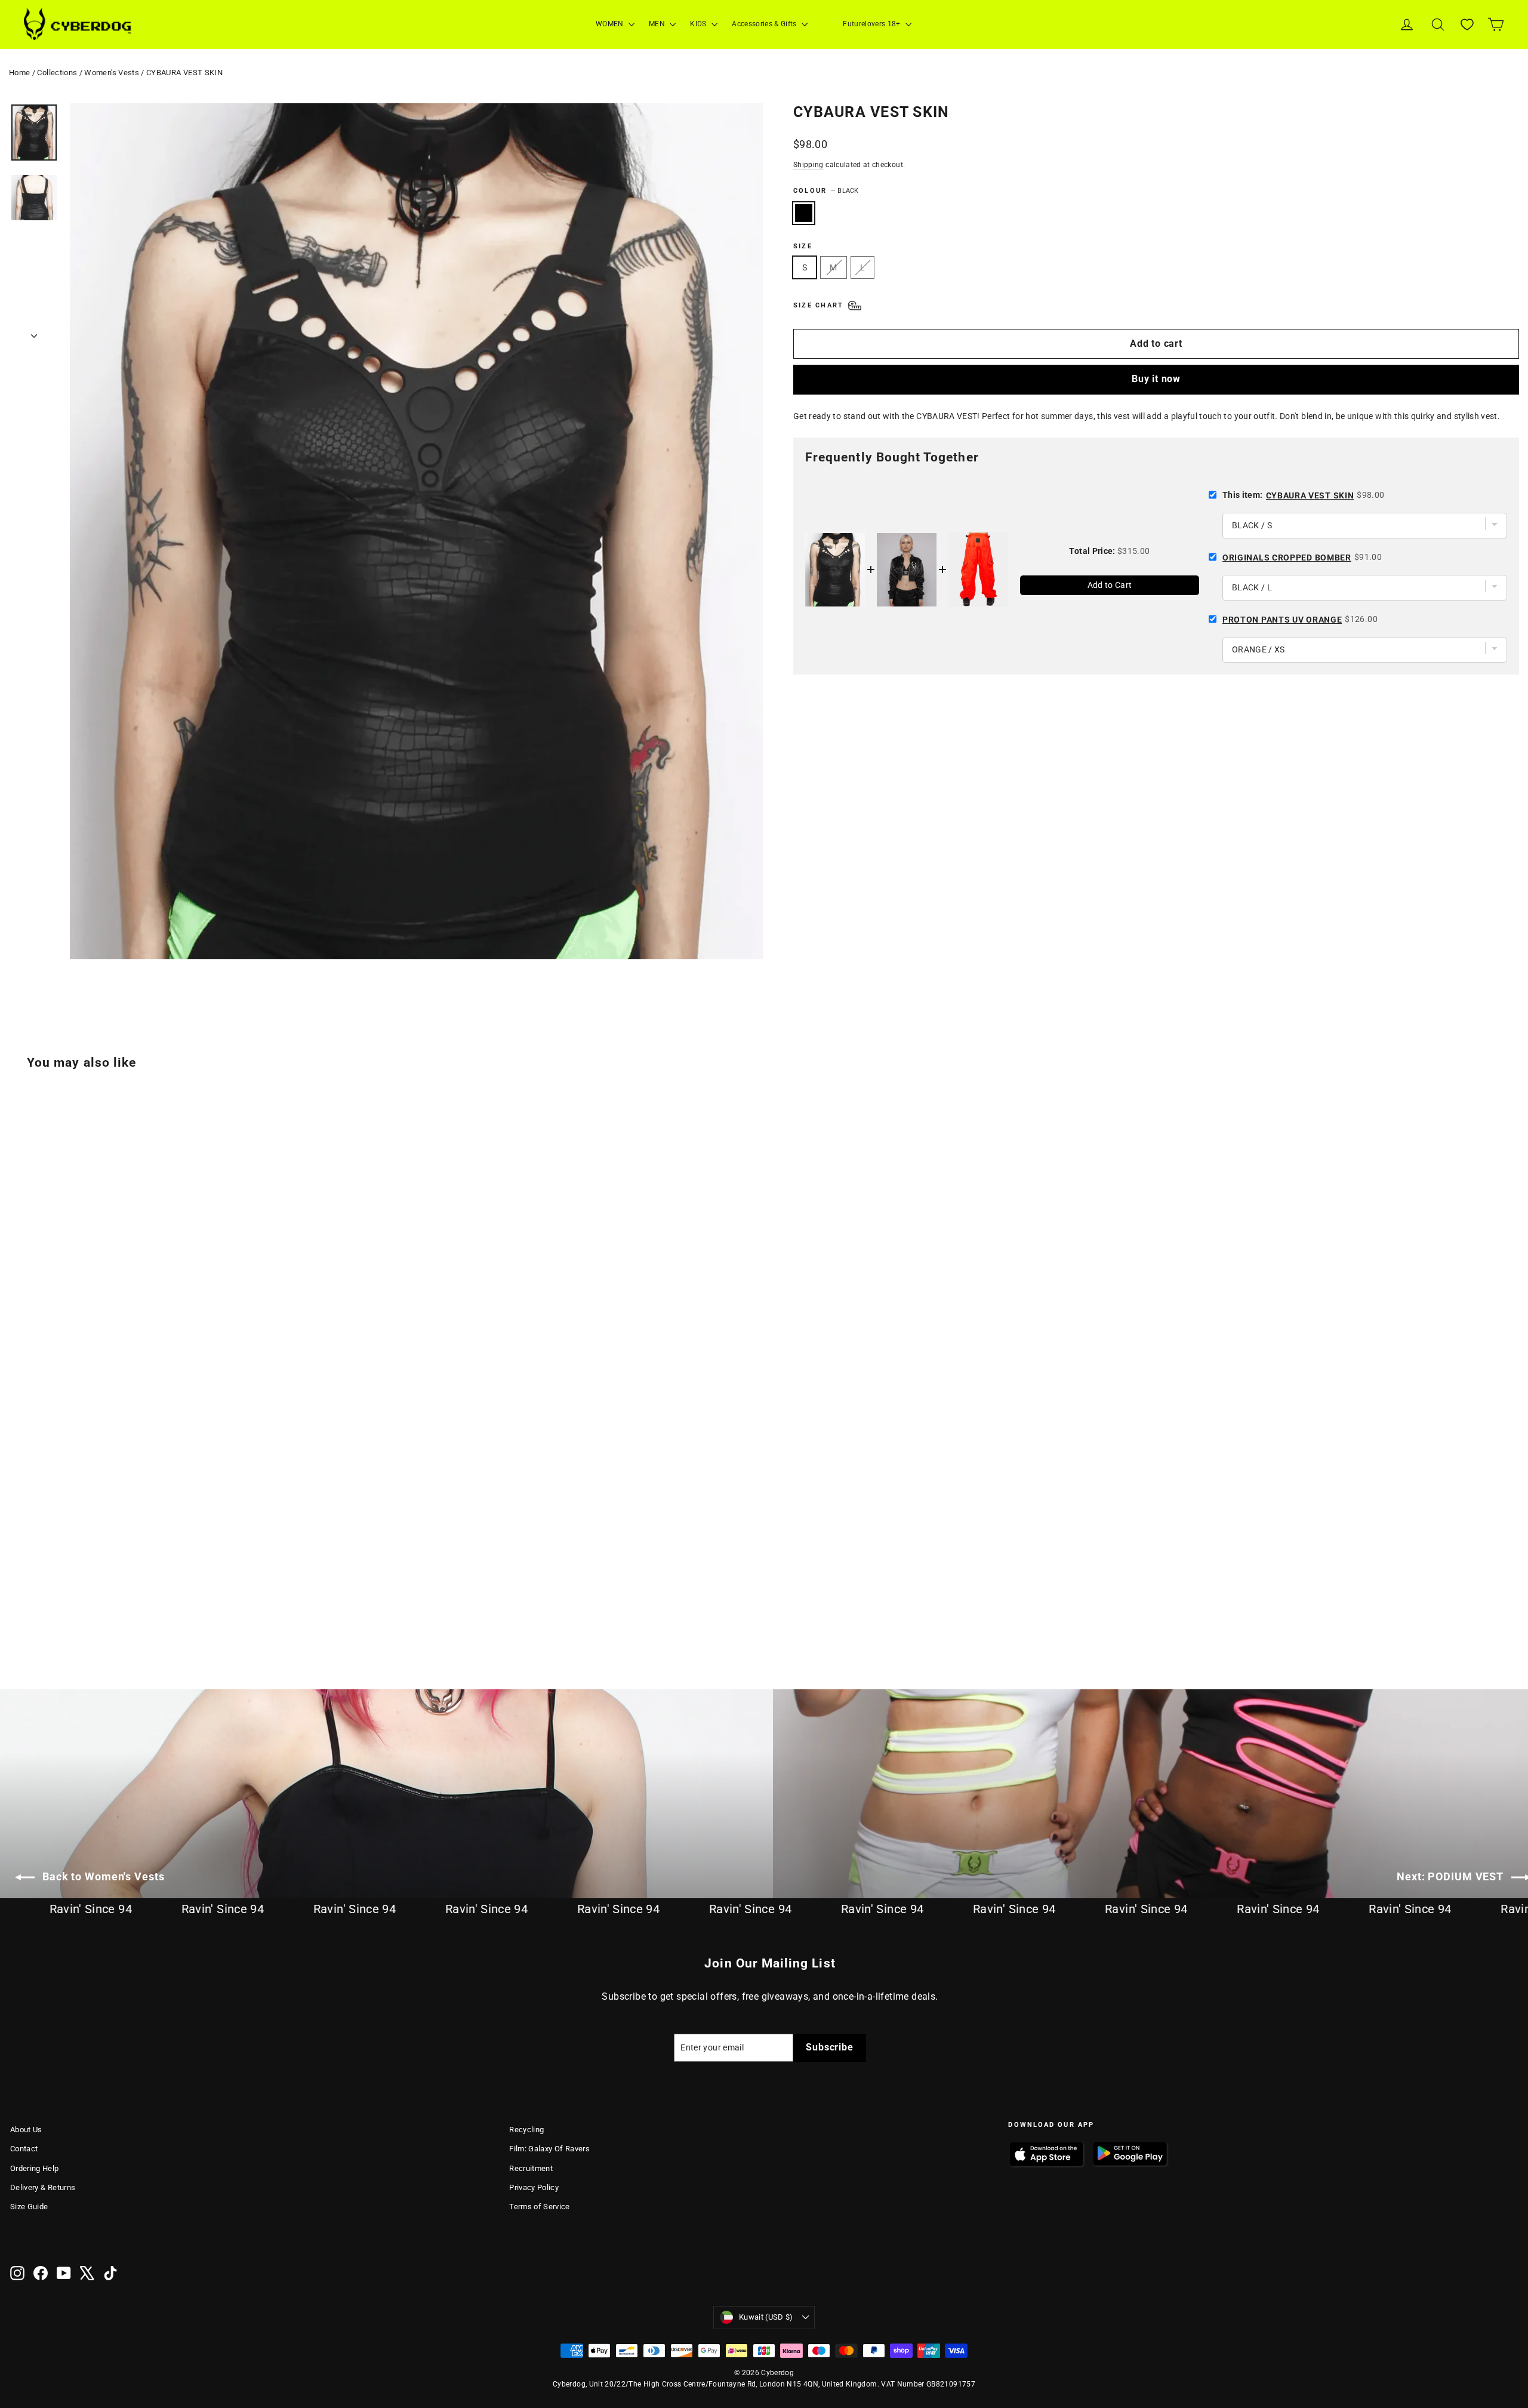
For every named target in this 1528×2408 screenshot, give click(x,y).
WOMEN (611, 24)
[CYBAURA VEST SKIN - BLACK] (18, 1607)
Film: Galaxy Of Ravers (549, 2149)
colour (826, 191)
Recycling (526, 2130)
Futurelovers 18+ (873, 24)
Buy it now (1156, 379)
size (803, 246)
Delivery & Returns (43, 2187)
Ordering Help (35, 2168)
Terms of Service (540, 2207)
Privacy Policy (534, 2187)
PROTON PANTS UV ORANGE (1282, 620)
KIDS (699, 24)
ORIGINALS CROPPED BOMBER (1287, 558)
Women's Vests (112, 73)
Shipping (808, 165)
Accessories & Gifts (765, 24)
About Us (26, 2130)
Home (19, 73)
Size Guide (29, 2207)
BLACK (804, 213)
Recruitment (531, 2168)
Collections (57, 73)
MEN (658, 24)
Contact (24, 2149)
